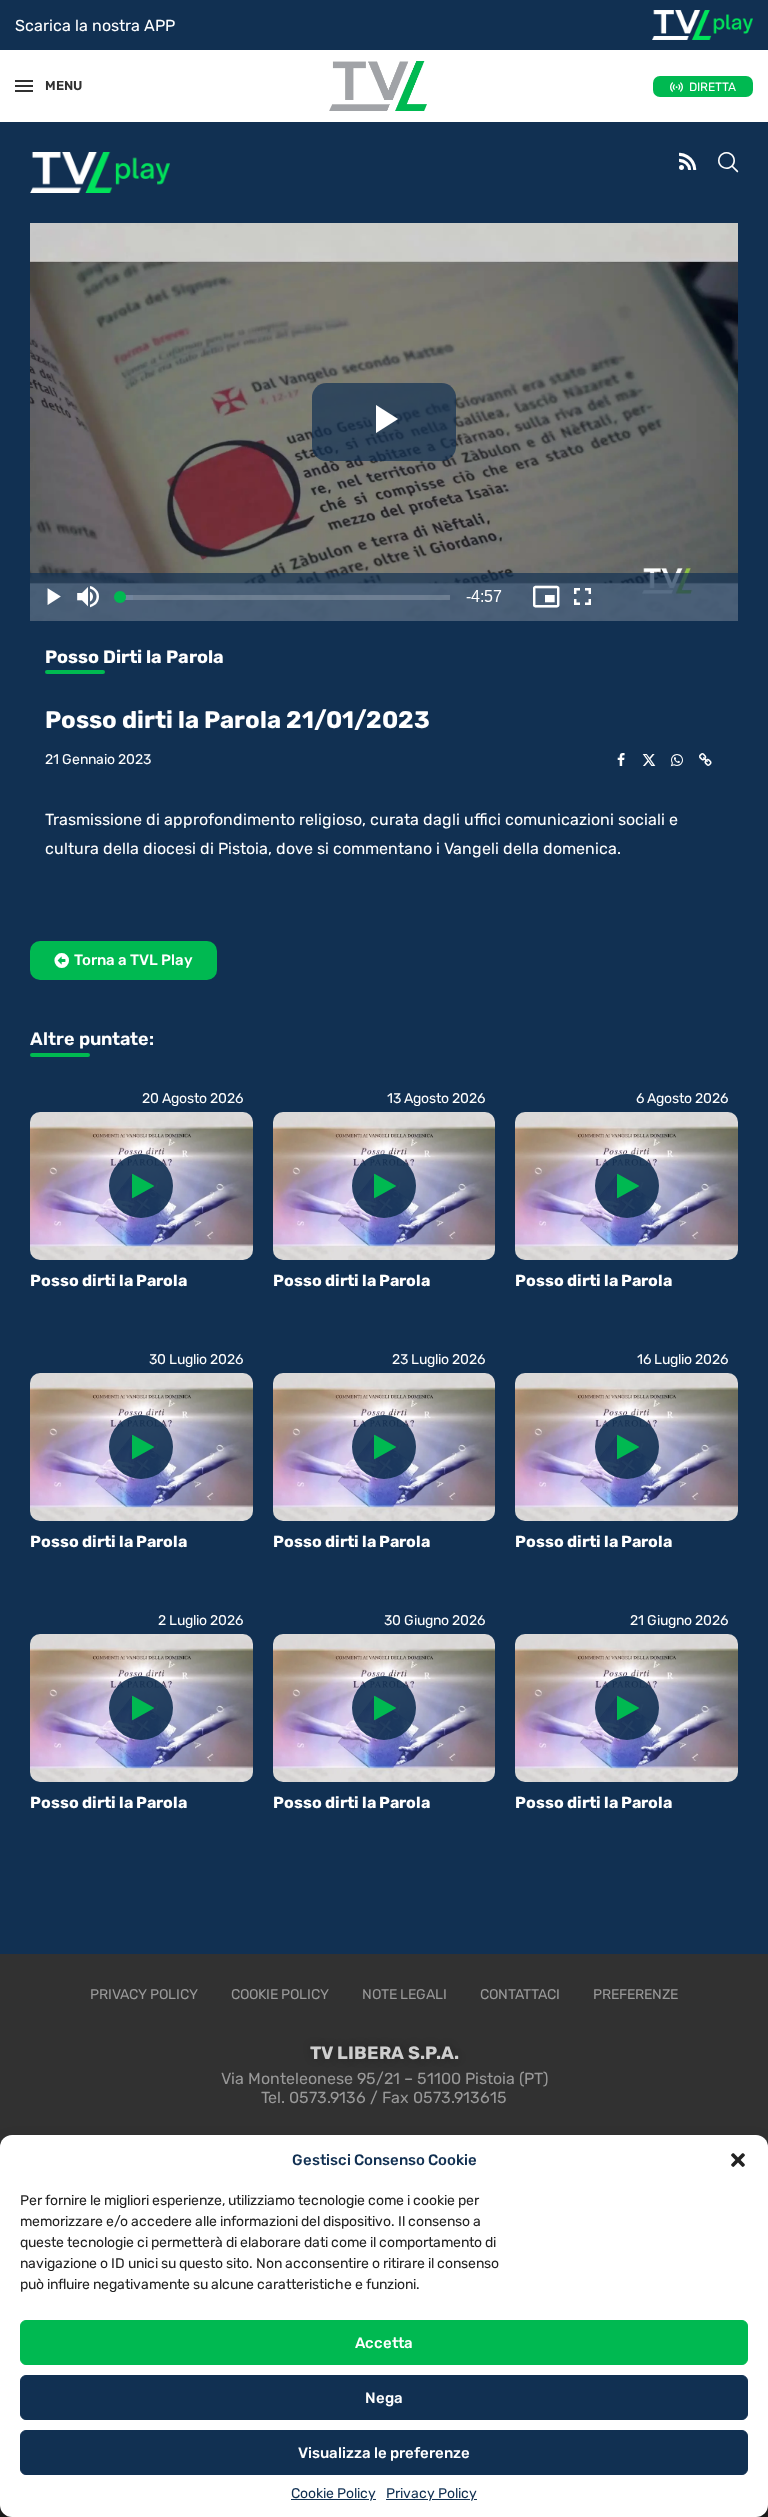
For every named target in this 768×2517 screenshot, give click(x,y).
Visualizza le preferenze (384, 2453)
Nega (384, 2398)
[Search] (728, 164)
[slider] (108, 597)
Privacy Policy (431, 2493)
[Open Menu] (24, 86)
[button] (738, 2160)
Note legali (404, 1994)
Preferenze (635, 1994)
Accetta (384, 2343)
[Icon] (141, 1186)
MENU (54, 85)
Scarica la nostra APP (95, 25)
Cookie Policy (333, 2493)
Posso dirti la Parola (108, 1280)
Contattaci (520, 1994)
